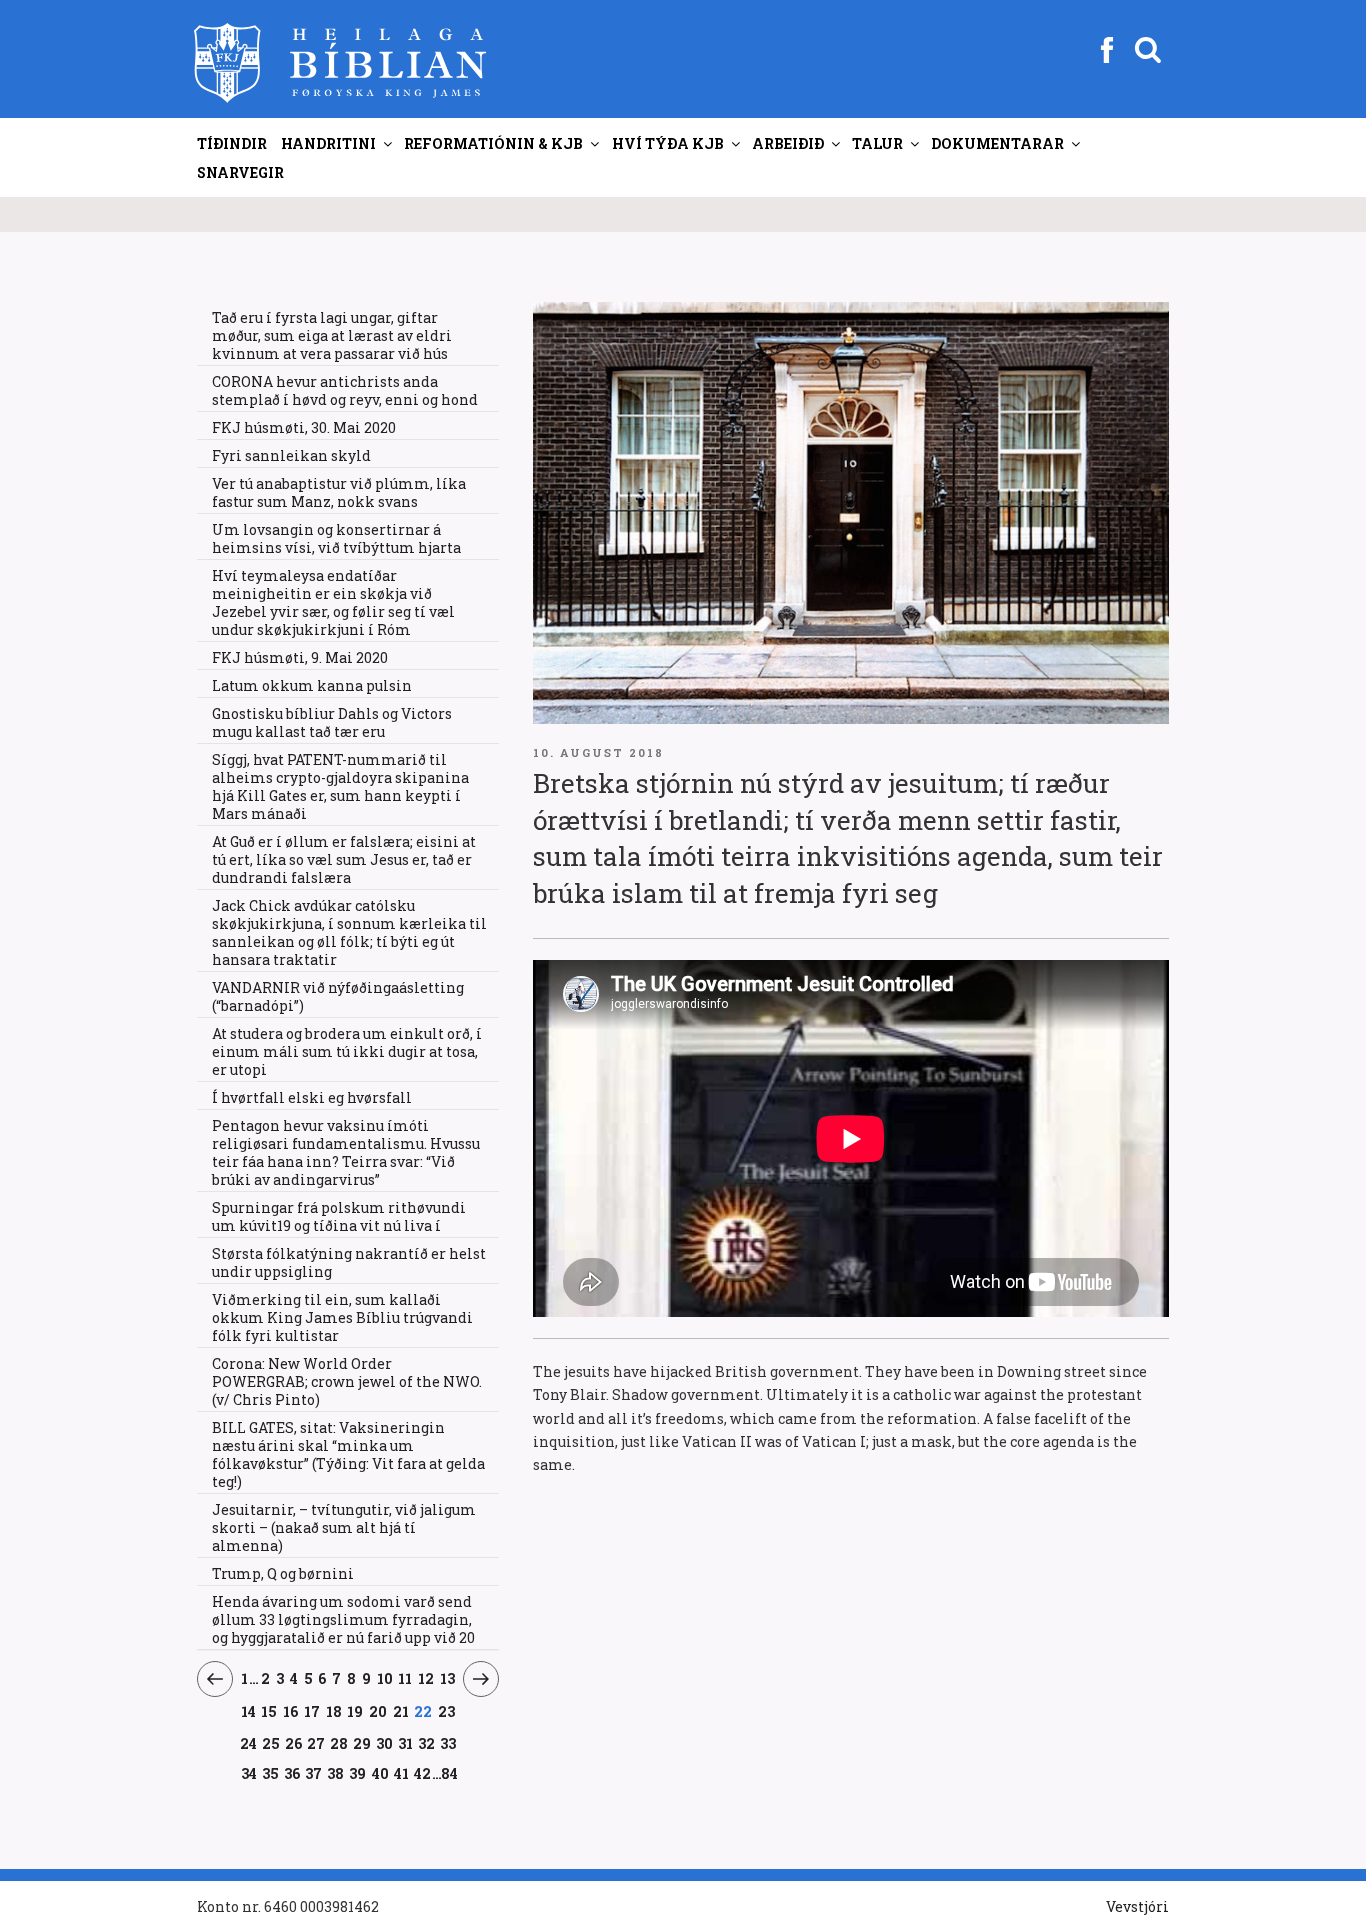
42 (423, 1773)
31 (406, 1743)
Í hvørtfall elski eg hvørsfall (312, 1097)
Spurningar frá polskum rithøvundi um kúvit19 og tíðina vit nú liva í (339, 1216)
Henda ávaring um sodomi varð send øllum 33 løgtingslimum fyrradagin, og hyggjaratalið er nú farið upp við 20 (343, 1619)
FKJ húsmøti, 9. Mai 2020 (300, 657)
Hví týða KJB (668, 143)
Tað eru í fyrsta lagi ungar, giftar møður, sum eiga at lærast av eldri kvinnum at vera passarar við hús (332, 335)
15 (269, 1711)
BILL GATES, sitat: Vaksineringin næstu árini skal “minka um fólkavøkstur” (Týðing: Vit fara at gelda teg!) (348, 1454)
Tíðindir (232, 143)
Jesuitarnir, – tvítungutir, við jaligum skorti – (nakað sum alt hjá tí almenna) (344, 1527)
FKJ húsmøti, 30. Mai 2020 (304, 427)
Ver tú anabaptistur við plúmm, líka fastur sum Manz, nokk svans (339, 492)
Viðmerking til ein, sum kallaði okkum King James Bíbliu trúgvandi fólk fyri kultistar (342, 1317)
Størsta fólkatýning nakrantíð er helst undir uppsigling (349, 1262)
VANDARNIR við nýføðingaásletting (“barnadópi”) (338, 996)
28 (339, 1743)
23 (447, 1711)
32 (426, 1743)
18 (334, 1711)
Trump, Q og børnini (283, 1573)
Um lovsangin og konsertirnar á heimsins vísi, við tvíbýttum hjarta (336, 538)
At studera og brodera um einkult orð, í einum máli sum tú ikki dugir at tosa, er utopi (347, 1051)
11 (405, 1678)
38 (336, 1773)
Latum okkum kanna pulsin (312, 685)
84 (449, 1773)
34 (249, 1773)
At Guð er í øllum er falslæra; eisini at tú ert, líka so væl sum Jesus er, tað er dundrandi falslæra (344, 859)
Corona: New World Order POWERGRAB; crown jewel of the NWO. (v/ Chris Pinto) (347, 1381)
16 (291, 1711)
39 (358, 1773)
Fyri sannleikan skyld (291, 455)
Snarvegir (240, 172)
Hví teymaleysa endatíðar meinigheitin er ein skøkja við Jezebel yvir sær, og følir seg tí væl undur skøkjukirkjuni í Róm (333, 602)
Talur (877, 143)
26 (294, 1743)
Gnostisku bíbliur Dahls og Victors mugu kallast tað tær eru (332, 722)
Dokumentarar (997, 143)
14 (249, 1711)
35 (271, 1773)
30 (385, 1743)
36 (292, 1773)
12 (426, 1678)
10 (385, 1678)
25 (271, 1743)
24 (249, 1743)
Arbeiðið (788, 143)
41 (402, 1773)
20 (378, 1711)
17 (312, 1711)
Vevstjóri (1137, 1906)
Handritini (328, 143)
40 (380, 1773)
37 (314, 1773)
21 (401, 1711)
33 (448, 1743)
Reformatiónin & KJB (493, 143)
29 (362, 1743)
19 (355, 1711)
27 (316, 1743)
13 (448, 1678)
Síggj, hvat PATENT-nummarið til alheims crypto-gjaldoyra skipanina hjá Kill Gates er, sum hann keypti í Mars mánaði (340, 786)
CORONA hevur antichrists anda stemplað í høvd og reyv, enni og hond (345, 390)
